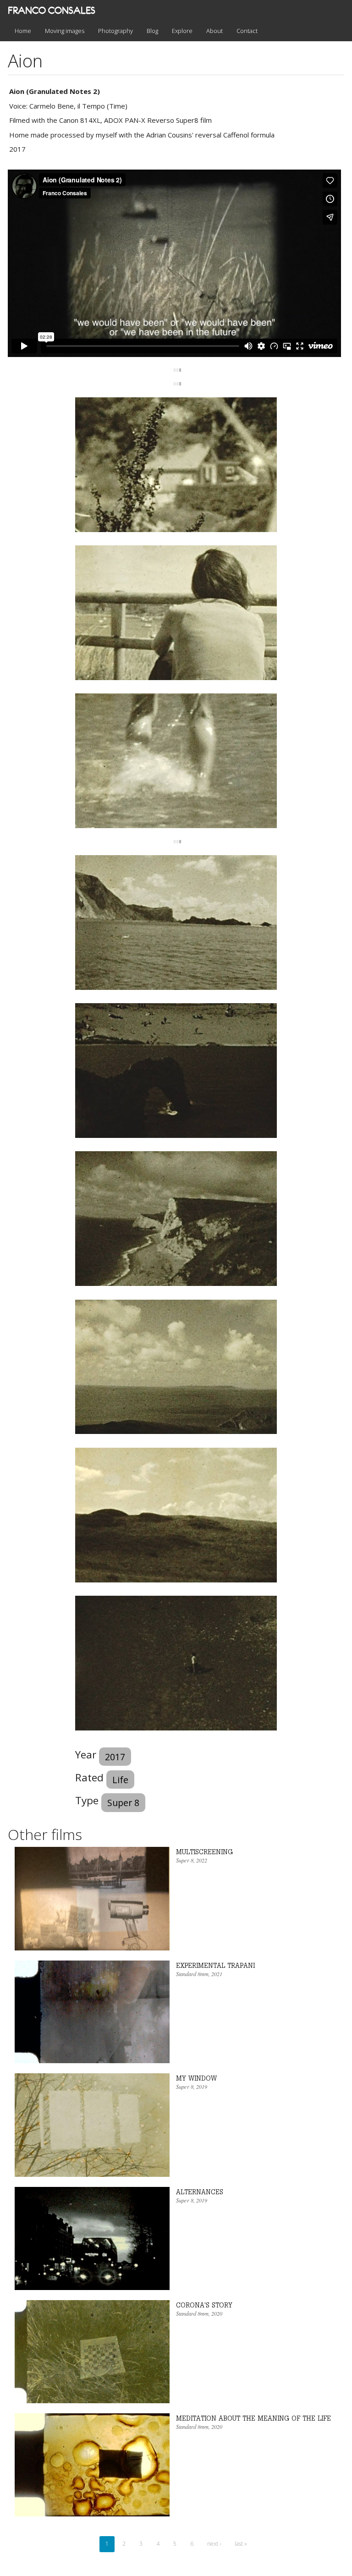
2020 (217, 2313)
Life (120, 1780)
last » (241, 2544)
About (214, 31)
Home (23, 31)
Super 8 (123, 1803)
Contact (247, 31)
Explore (182, 31)
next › (214, 2544)
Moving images (65, 31)
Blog (152, 31)
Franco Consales (52, 10)
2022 (202, 1860)
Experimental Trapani (215, 1965)
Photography (115, 31)
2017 (115, 1757)
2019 (202, 2087)
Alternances (200, 2192)
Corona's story (204, 2305)
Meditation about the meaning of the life (253, 2418)
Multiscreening (204, 1852)
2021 (217, 1974)
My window (196, 2078)
